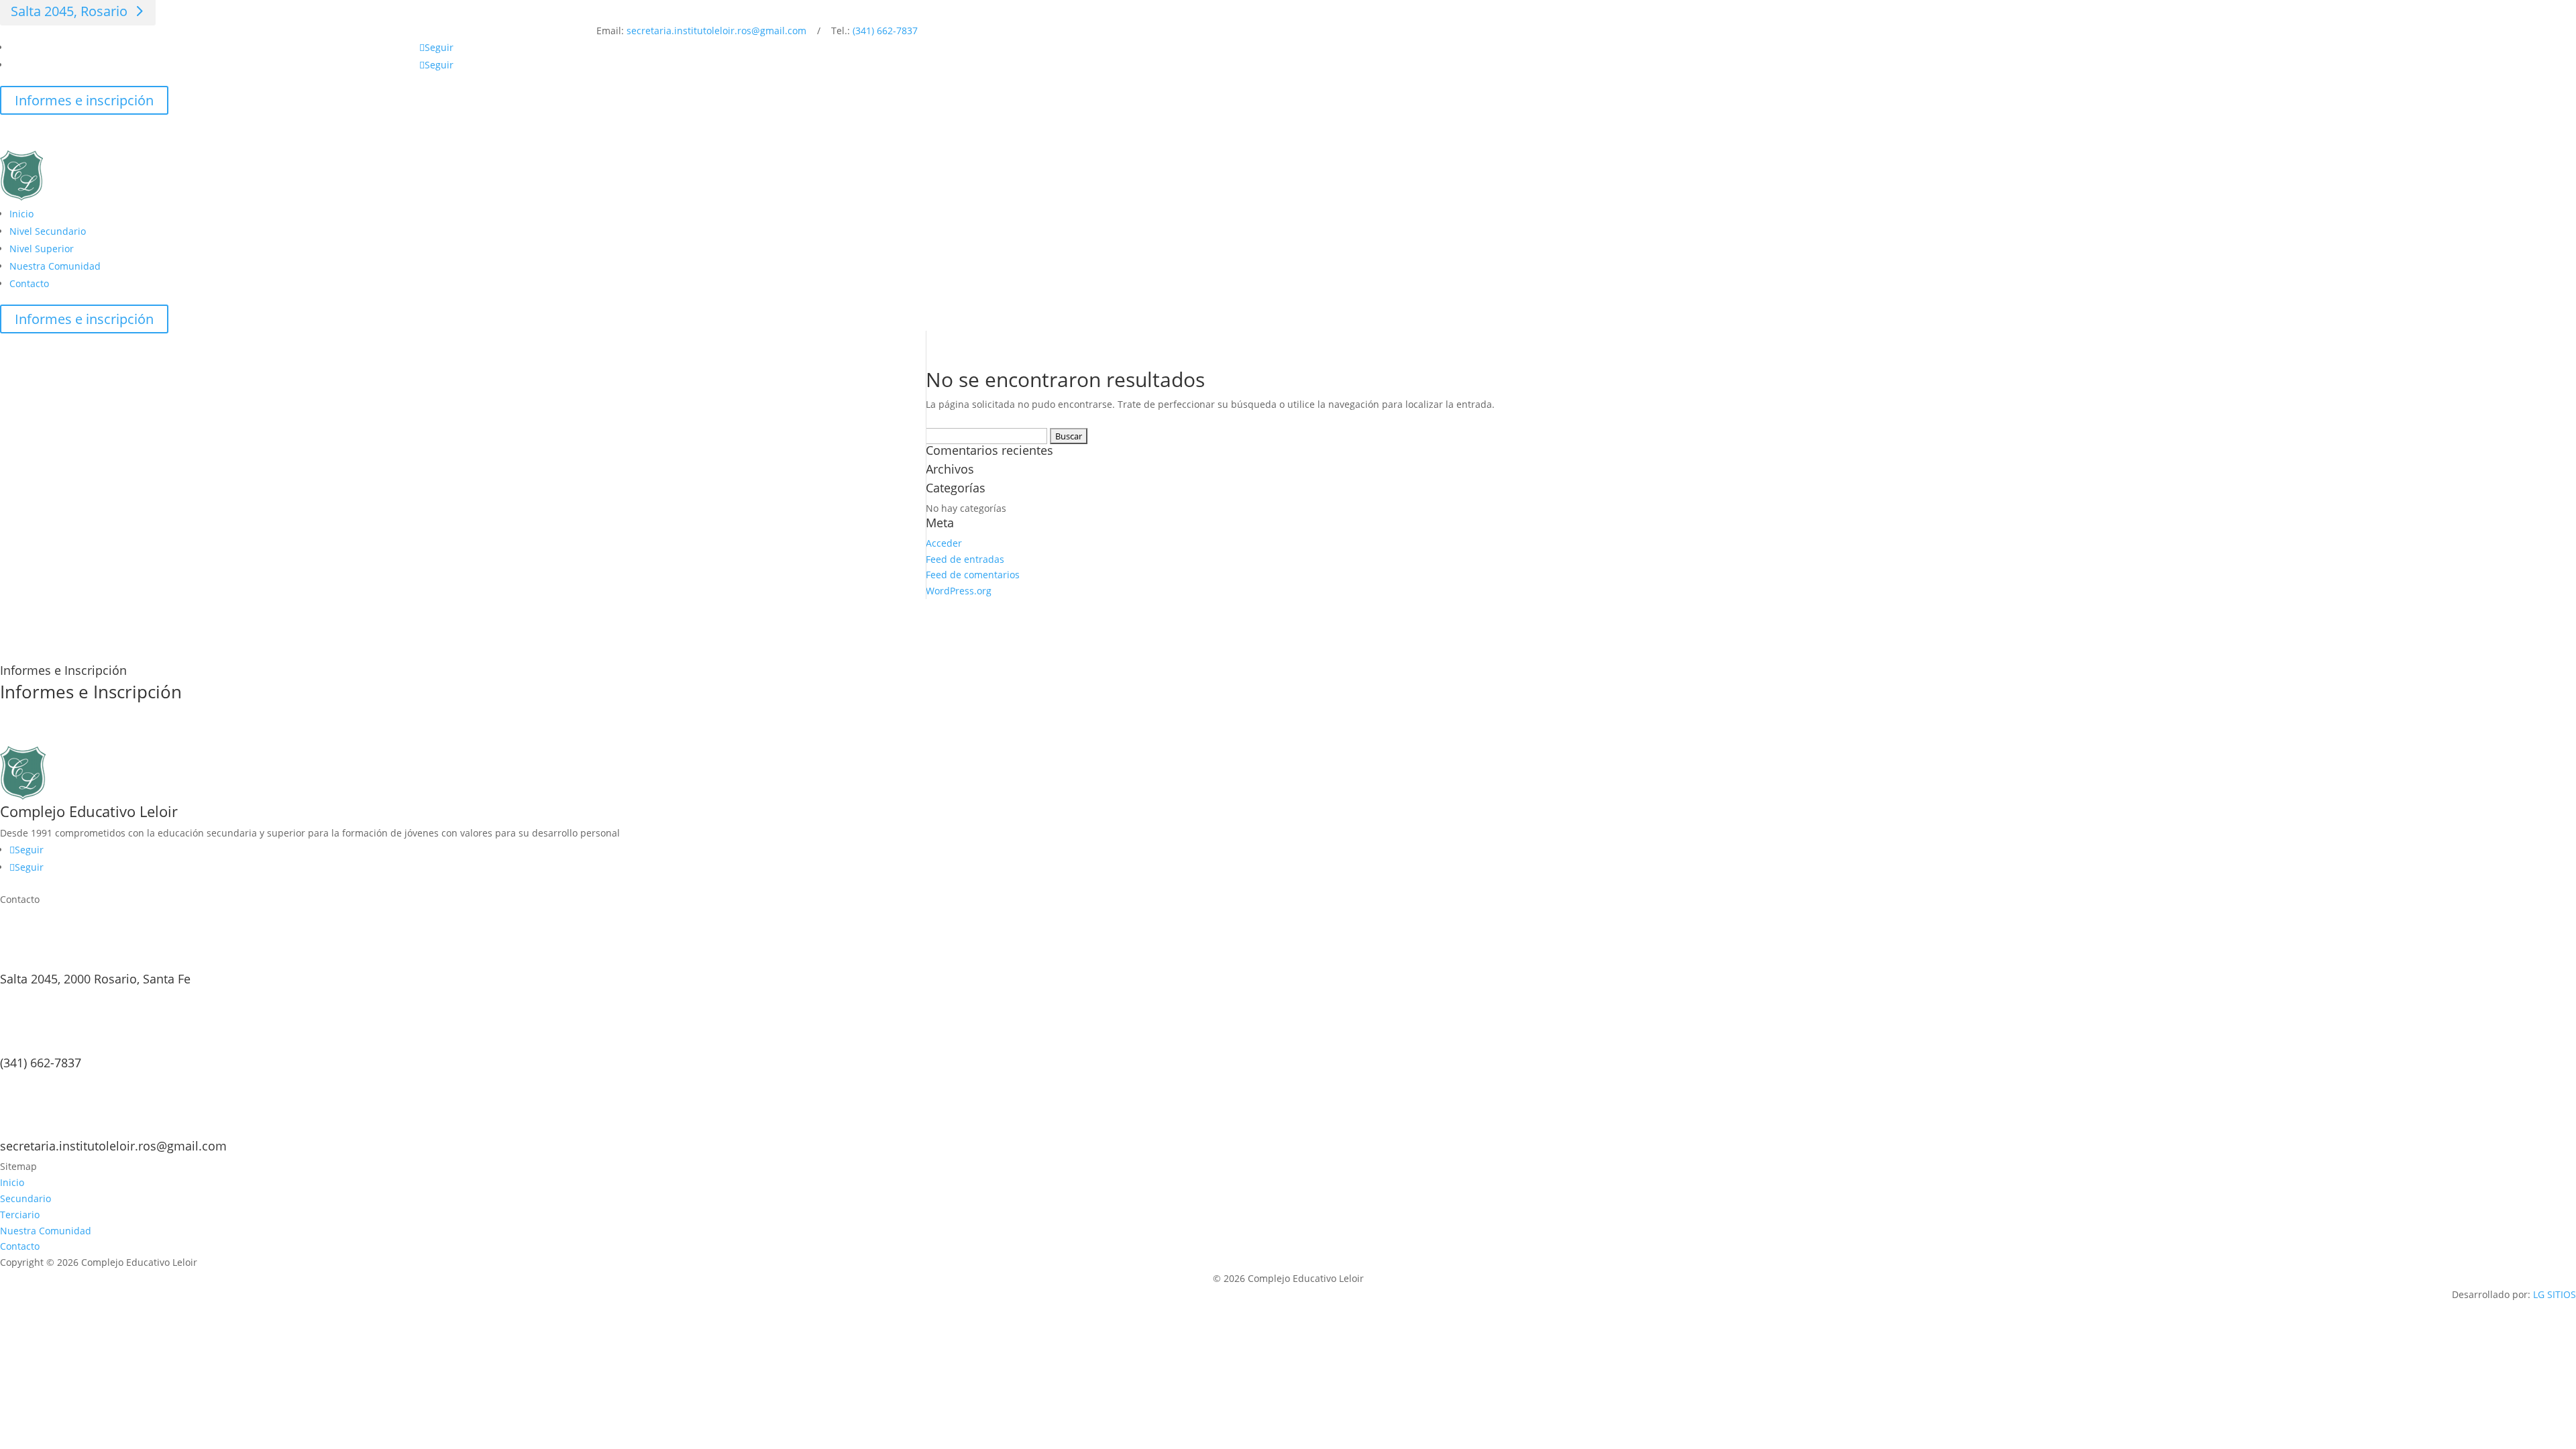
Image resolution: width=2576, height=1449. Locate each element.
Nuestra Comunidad (55, 266)
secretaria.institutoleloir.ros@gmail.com (716, 31)
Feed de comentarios (973, 575)
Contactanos (54, 734)
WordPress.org (959, 591)
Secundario (25, 1198)
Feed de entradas (965, 559)
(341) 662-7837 (885, 31)
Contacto (29, 283)
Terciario (20, 1215)
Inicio (21, 214)
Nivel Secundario (48, 231)
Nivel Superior (42, 249)
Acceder (944, 543)
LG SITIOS (2555, 1294)
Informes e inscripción (84, 100)
